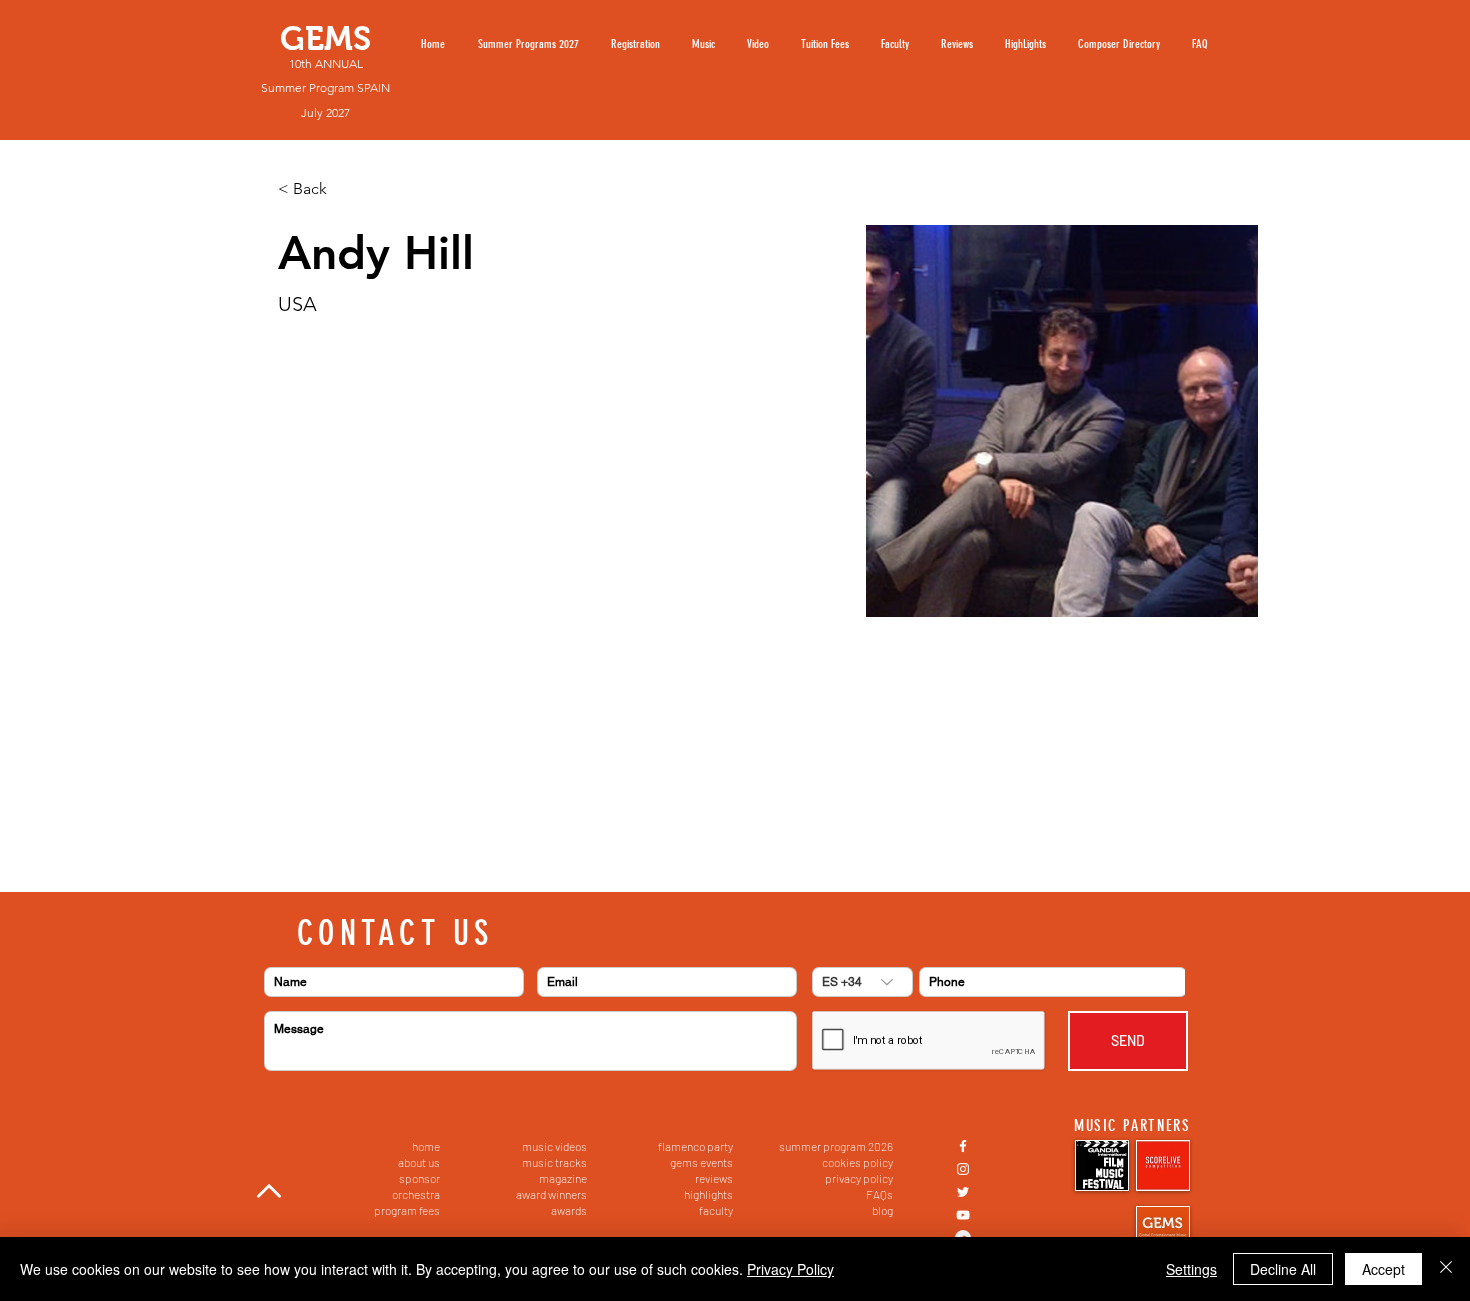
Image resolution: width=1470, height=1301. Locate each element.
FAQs (879, 1194)
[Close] (1446, 1269)
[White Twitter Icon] (963, 1192)
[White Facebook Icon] (963, 1146)
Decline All (1283, 1269)
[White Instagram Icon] (963, 1169)
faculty (716, 1210)
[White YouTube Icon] (963, 1215)
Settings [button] (1191, 1269)
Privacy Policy (790, 1269)
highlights (708, 1194)
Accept (1383, 1269)
